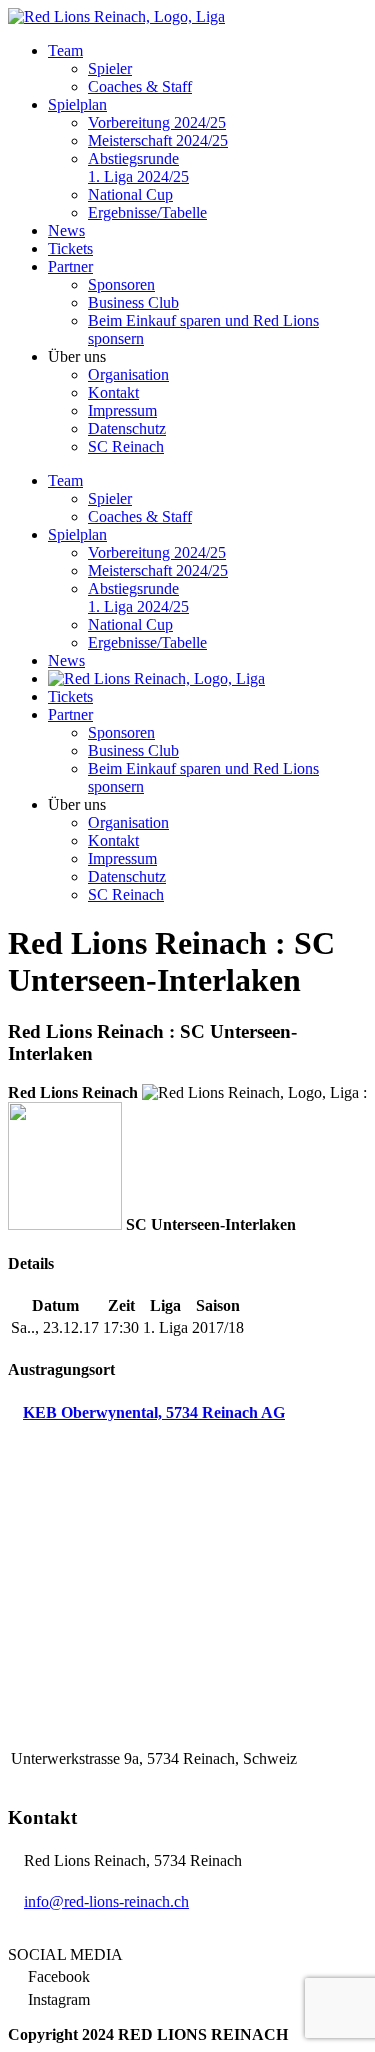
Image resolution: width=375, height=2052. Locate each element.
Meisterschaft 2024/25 (158, 140)
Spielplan (77, 104)
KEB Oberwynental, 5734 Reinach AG (154, 1412)
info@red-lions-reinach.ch (106, 1901)
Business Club (133, 302)
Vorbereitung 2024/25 (157, 122)
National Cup (130, 194)
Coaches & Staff (140, 86)
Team (65, 50)
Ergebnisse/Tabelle (147, 212)
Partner (70, 266)
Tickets (70, 248)
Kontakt (113, 392)
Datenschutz (127, 428)
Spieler (110, 68)
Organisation (128, 374)
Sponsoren (121, 284)
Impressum (122, 410)
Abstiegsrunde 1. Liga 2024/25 (138, 167)
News (66, 230)
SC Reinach (126, 446)
